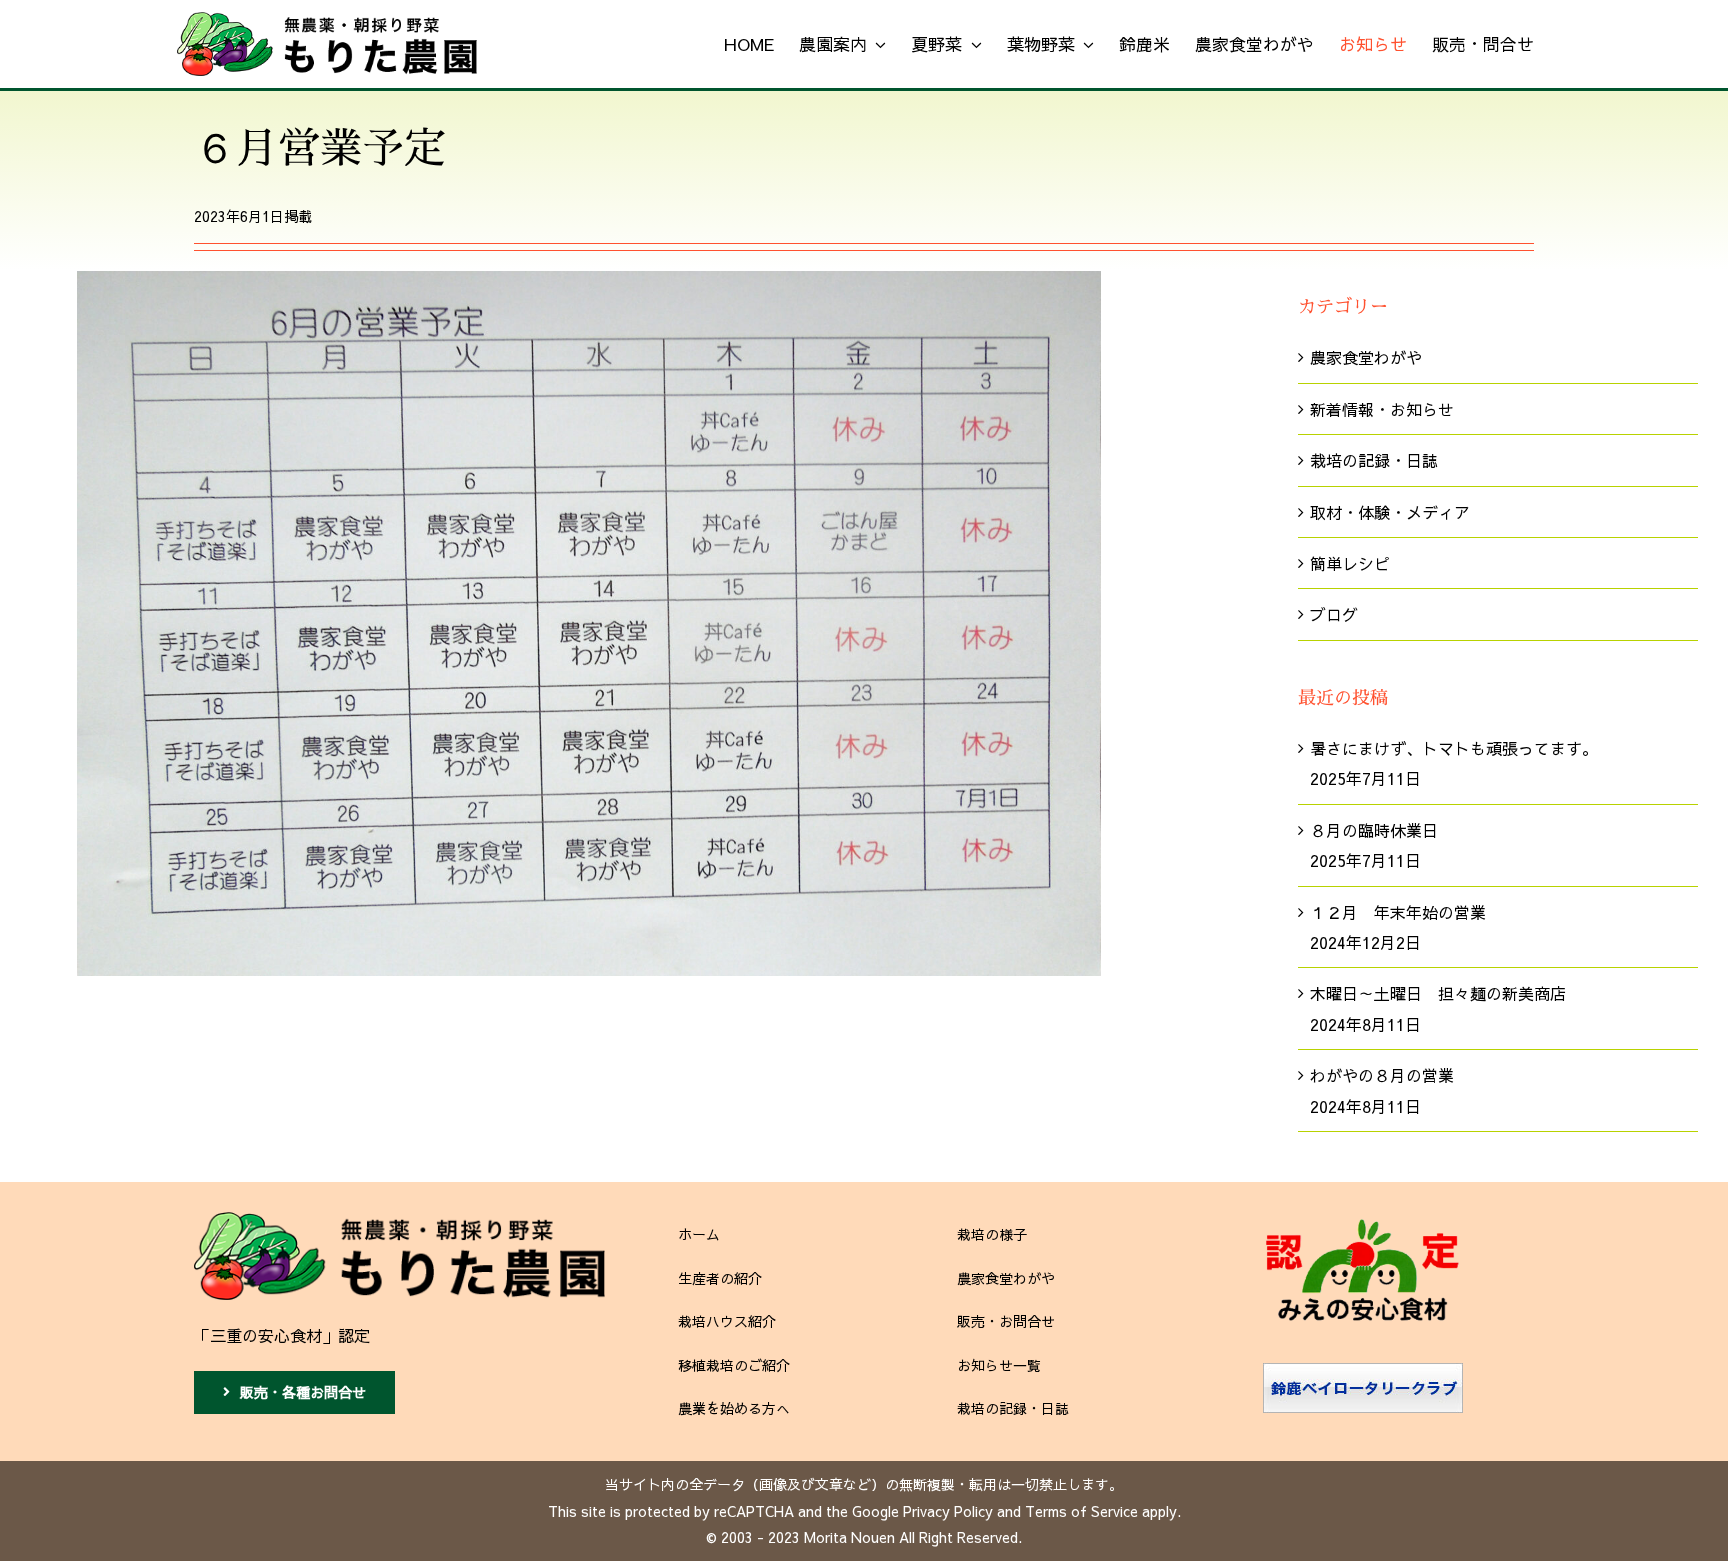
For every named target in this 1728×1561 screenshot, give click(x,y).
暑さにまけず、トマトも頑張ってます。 (1454, 748)
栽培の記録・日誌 (1374, 460)
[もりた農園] (399, 1220)
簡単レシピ (1350, 563)
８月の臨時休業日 (1374, 830)
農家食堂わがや (1366, 357)
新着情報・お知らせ (1382, 409)
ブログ (1334, 614)
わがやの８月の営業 (1382, 1075)
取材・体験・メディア (1390, 512)
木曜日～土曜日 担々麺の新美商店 (1438, 993)
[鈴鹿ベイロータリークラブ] (1363, 1371)
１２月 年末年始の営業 (1398, 912)
